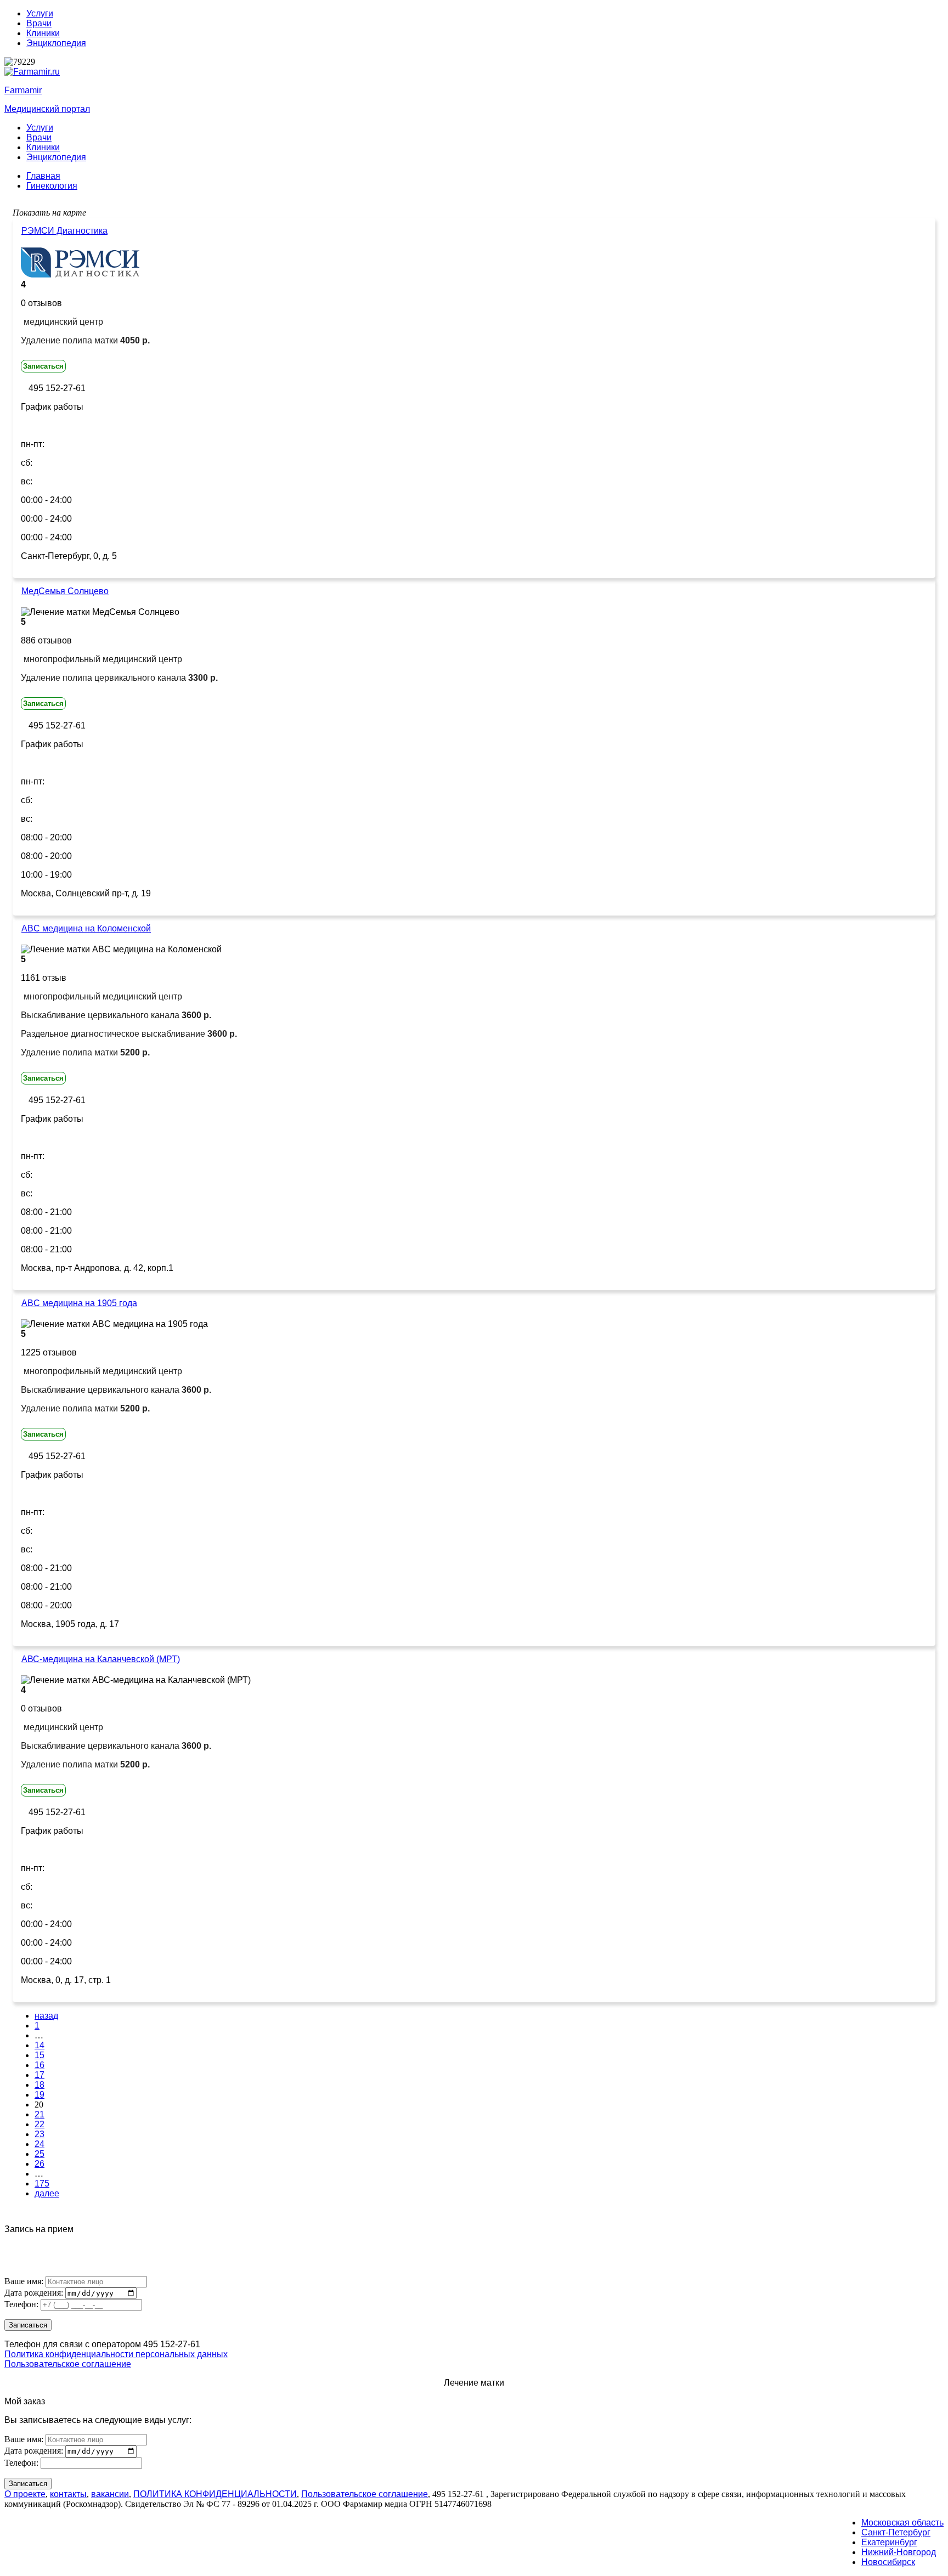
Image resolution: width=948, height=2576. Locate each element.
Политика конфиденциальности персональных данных (116, 2354)
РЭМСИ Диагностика (64, 231)
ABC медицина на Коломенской (86, 928)
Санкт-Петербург (896, 2532)
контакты (68, 2494)
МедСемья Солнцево (65, 591)
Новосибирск (888, 2562)
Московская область (902, 2523)
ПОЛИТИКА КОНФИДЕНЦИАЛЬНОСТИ (215, 2494)
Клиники (43, 33)
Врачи (39, 23)
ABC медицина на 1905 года (79, 1303)
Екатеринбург (889, 2542)
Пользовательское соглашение (68, 2364)
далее (47, 2193)
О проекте (25, 2494)
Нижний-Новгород (899, 2552)
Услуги (40, 13)
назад (46, 2016)
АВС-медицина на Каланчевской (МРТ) (101, 1659)
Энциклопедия (56, 43)
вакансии (110, 2494)
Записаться (43, 366)
